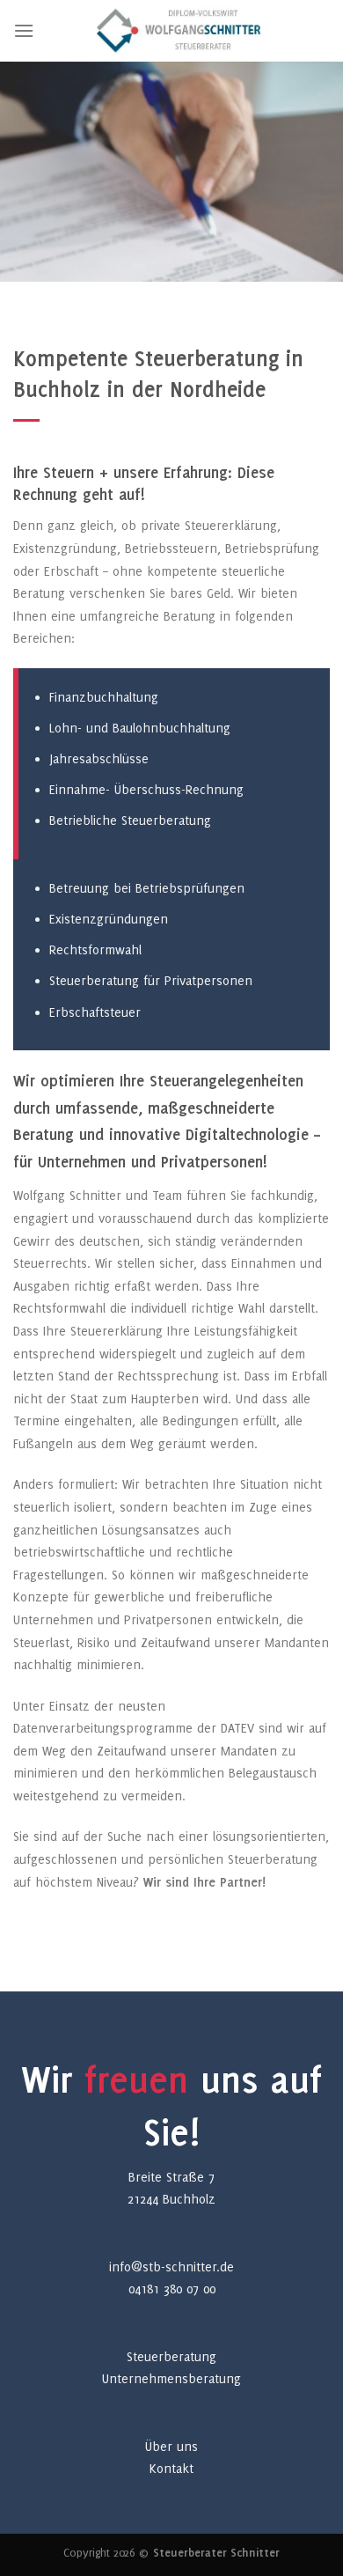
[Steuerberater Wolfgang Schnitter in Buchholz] (182, 31)
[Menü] (24, 30)
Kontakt (171, 2468)
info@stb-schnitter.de (171, 2267)
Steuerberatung (171, 2356)
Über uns (171, 2446)
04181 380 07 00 (172, 2289)
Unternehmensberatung (171, 2378)
